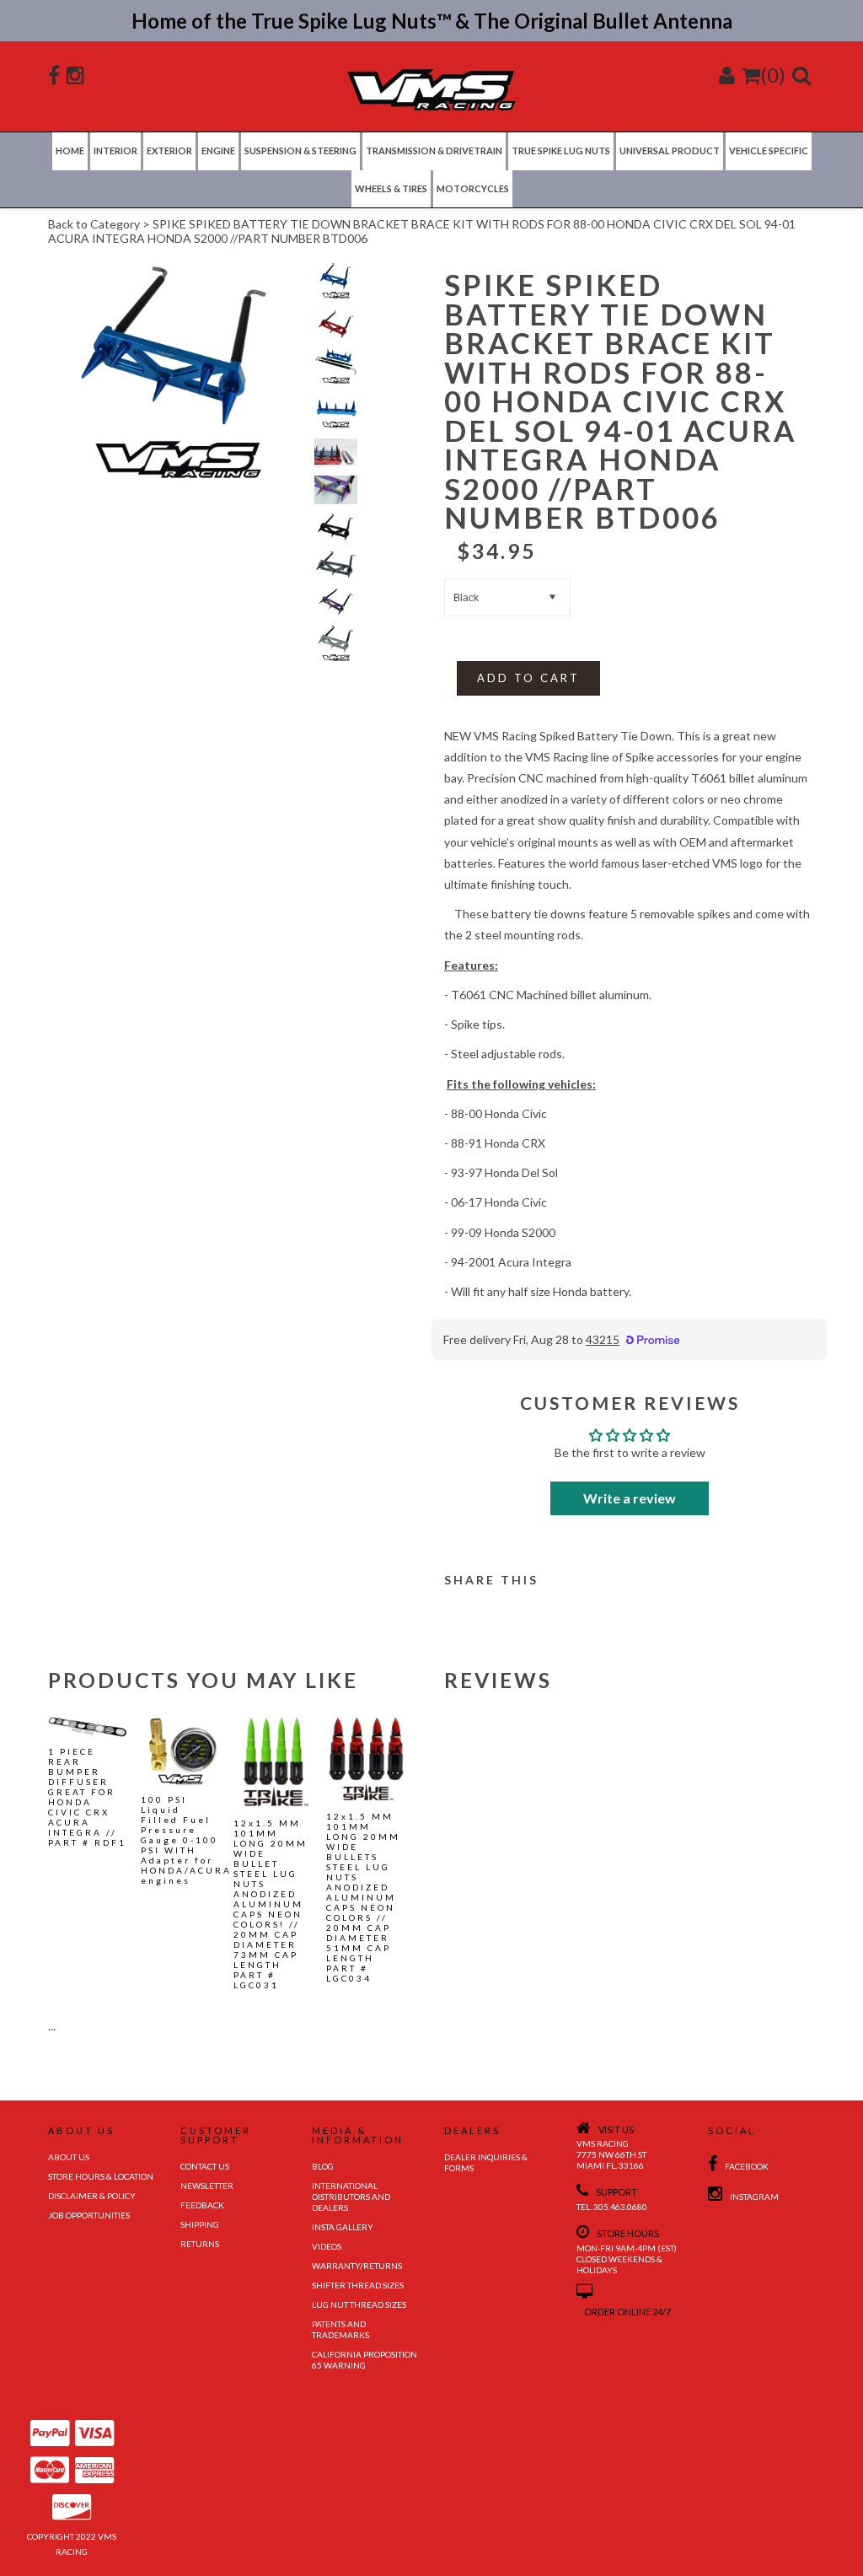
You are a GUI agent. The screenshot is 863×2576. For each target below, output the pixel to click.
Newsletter (207, 2186)
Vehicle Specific (769, 151)
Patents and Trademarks (340, 2329)
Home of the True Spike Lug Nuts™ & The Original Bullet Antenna (432, 21)
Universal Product (670, 151)
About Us (69, 2157)
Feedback (202, 2205)
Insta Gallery (343, 2227)
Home (70, 151)
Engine (218, 151)
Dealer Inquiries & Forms (486, 2162)
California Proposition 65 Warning (364, 2360)
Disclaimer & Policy (92, 2196)
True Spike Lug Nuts (561, 151)
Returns (200, 2244)
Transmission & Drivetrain (434, 151)
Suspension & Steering (300, 151)
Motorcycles (473, 188)
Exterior (169, 151)
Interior (115, 151)
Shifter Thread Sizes (358, 2285)
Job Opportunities (89, 2215)
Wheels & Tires (391, 188)
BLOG (323, 2166)
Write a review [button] (630, 1498)
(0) (773, 75)
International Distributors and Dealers (351, 2197)
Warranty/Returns (357, 2266)
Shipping (200, 2224)
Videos (327, 2246)
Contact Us (205, 2166)
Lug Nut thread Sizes (359, 2304)
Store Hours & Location (101, 2176)
